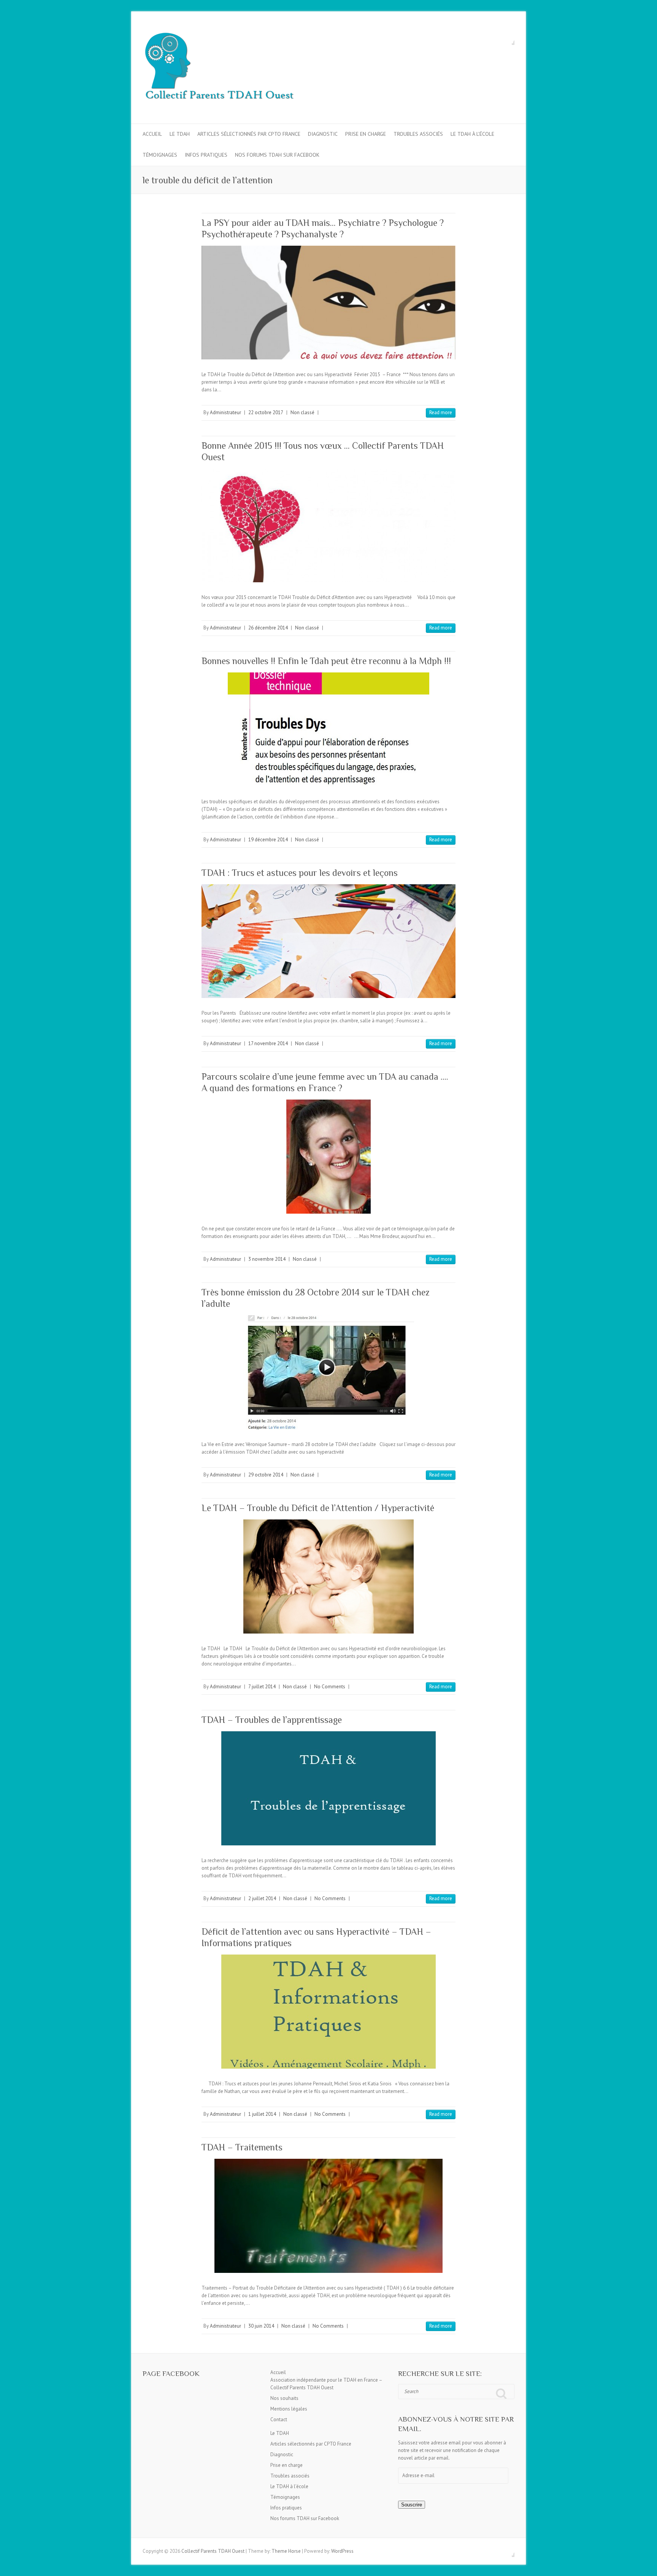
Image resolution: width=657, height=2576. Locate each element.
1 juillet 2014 (262, 2114)
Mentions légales (289, 2409)
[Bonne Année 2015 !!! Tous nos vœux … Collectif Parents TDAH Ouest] (328, 525)
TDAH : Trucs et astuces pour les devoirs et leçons (300, 873)
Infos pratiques (206, 155)
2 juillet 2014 (262, 1898)
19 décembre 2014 (268, 840)
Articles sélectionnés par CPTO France (249, 134)
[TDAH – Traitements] (328, 2216)
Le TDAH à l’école (472, 134)
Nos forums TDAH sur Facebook (277, 155)
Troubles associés (418, 134)
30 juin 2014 (261, 2326)
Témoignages (160, 155)
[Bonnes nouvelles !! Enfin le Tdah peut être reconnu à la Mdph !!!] (328, 729)
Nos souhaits (284, 2398)
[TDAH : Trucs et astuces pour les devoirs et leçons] (328, 941)
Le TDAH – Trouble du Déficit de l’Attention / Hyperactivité (318, 1508)
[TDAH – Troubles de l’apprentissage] (328, 1788)
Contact (279, 2419)
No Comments (330, 1687)
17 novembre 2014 (268, 1043)
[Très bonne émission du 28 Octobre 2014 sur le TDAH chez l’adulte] (328, 1372)
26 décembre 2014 (268, 628)
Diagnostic (323, 134)
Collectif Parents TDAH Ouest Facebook (509, 39)
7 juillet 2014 (262, 1687)
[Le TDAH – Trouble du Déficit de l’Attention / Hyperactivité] (328, 1576)
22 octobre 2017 (266, 412)
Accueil (152, 134)
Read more (441, 412)
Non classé (302, 412)
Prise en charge (366, 134)
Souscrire (412, 2505)
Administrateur (225, 412)
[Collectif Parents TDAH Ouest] (219, 68)
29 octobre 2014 (266, 1475)
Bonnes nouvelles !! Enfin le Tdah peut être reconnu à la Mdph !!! (326, 661)
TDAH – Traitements (242, 2147)
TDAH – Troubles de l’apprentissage (272, 1720)
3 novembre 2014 (267, 1259)
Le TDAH (180, 134)
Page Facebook (171, 2373)
